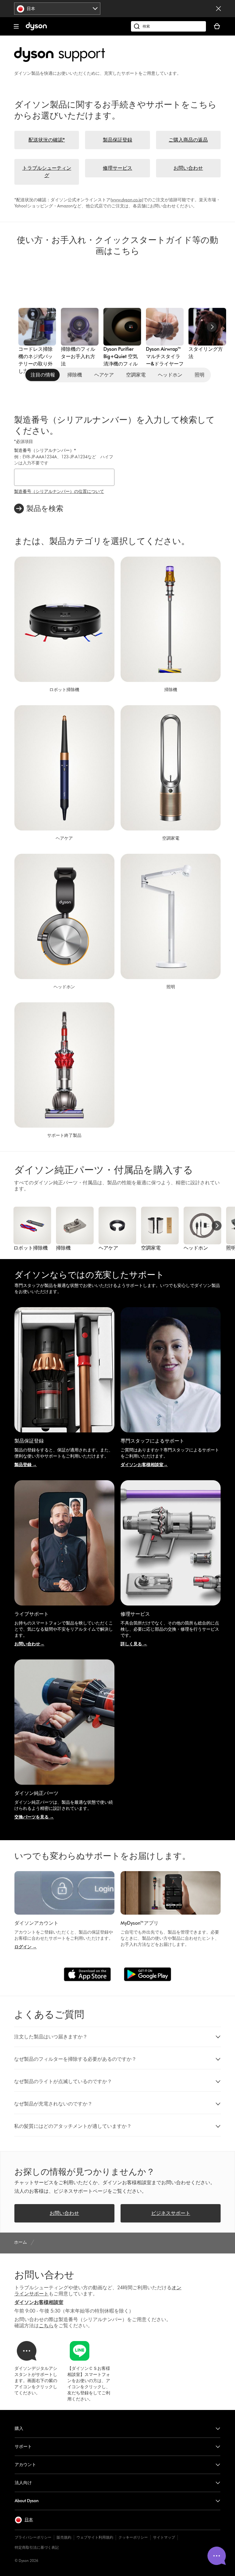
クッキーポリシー (133, 2537)
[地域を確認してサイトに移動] (218, 9)
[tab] (43, 375)
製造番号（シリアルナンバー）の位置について (59, 492)
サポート (23, 2447)
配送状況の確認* (47, 140)
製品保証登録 (117, 140)
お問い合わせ (188, 168)
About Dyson (27, 2501)
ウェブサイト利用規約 (95, 2537)
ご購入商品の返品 (188, 140)
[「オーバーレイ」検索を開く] (168, 26)
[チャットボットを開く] (217, 2556)
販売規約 (64, 2537)
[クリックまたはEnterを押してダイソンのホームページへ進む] (36, 29)
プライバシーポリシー (33, 2537)
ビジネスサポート (171, 2213)
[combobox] (57, 9)
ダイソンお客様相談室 (39, 2302)
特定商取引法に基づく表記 (37, 2547)
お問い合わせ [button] (64, 2213)
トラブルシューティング (47, 172)
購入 (19, 2428)
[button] (117, 2037)
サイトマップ (164, 2537)
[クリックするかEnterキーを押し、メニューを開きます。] (16, 26)
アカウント (25, 2465)
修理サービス (117, 168)
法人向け (23, 2483)
